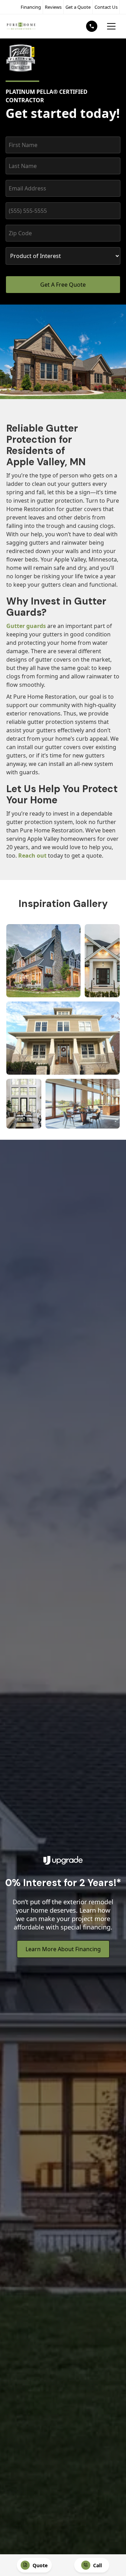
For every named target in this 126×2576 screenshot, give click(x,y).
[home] (21, 26)
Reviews (53, 7)
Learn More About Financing (63, 1949)
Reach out (32, 856)
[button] (111, 26)
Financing (31, 7)
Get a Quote (78, 7)
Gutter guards (26, 626)
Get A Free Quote (63, 285)
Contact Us (106, 7)
